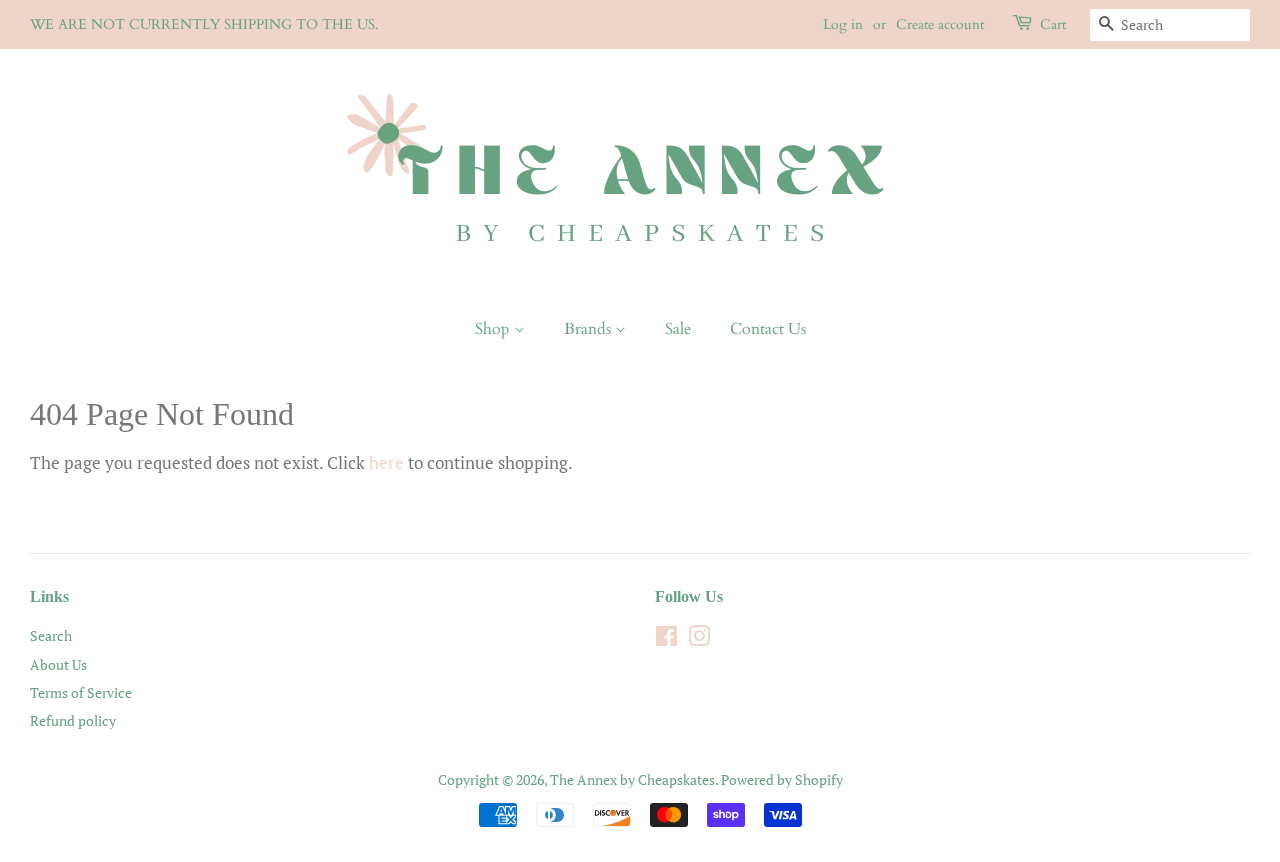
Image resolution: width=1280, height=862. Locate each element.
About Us (58, 664)
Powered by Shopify (782, 779)
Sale (678, 329)
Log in (843, 24)
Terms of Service (81, 692)
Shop (494, 329)
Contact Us (768, 329)
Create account (940, 24)
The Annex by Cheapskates (632, 779)
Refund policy (73, 720)
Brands (589, 329)
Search (51, 635)
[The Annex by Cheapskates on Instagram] (699, 639)
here (386, 462)
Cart (1053, 24)
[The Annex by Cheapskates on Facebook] (666, 639)
